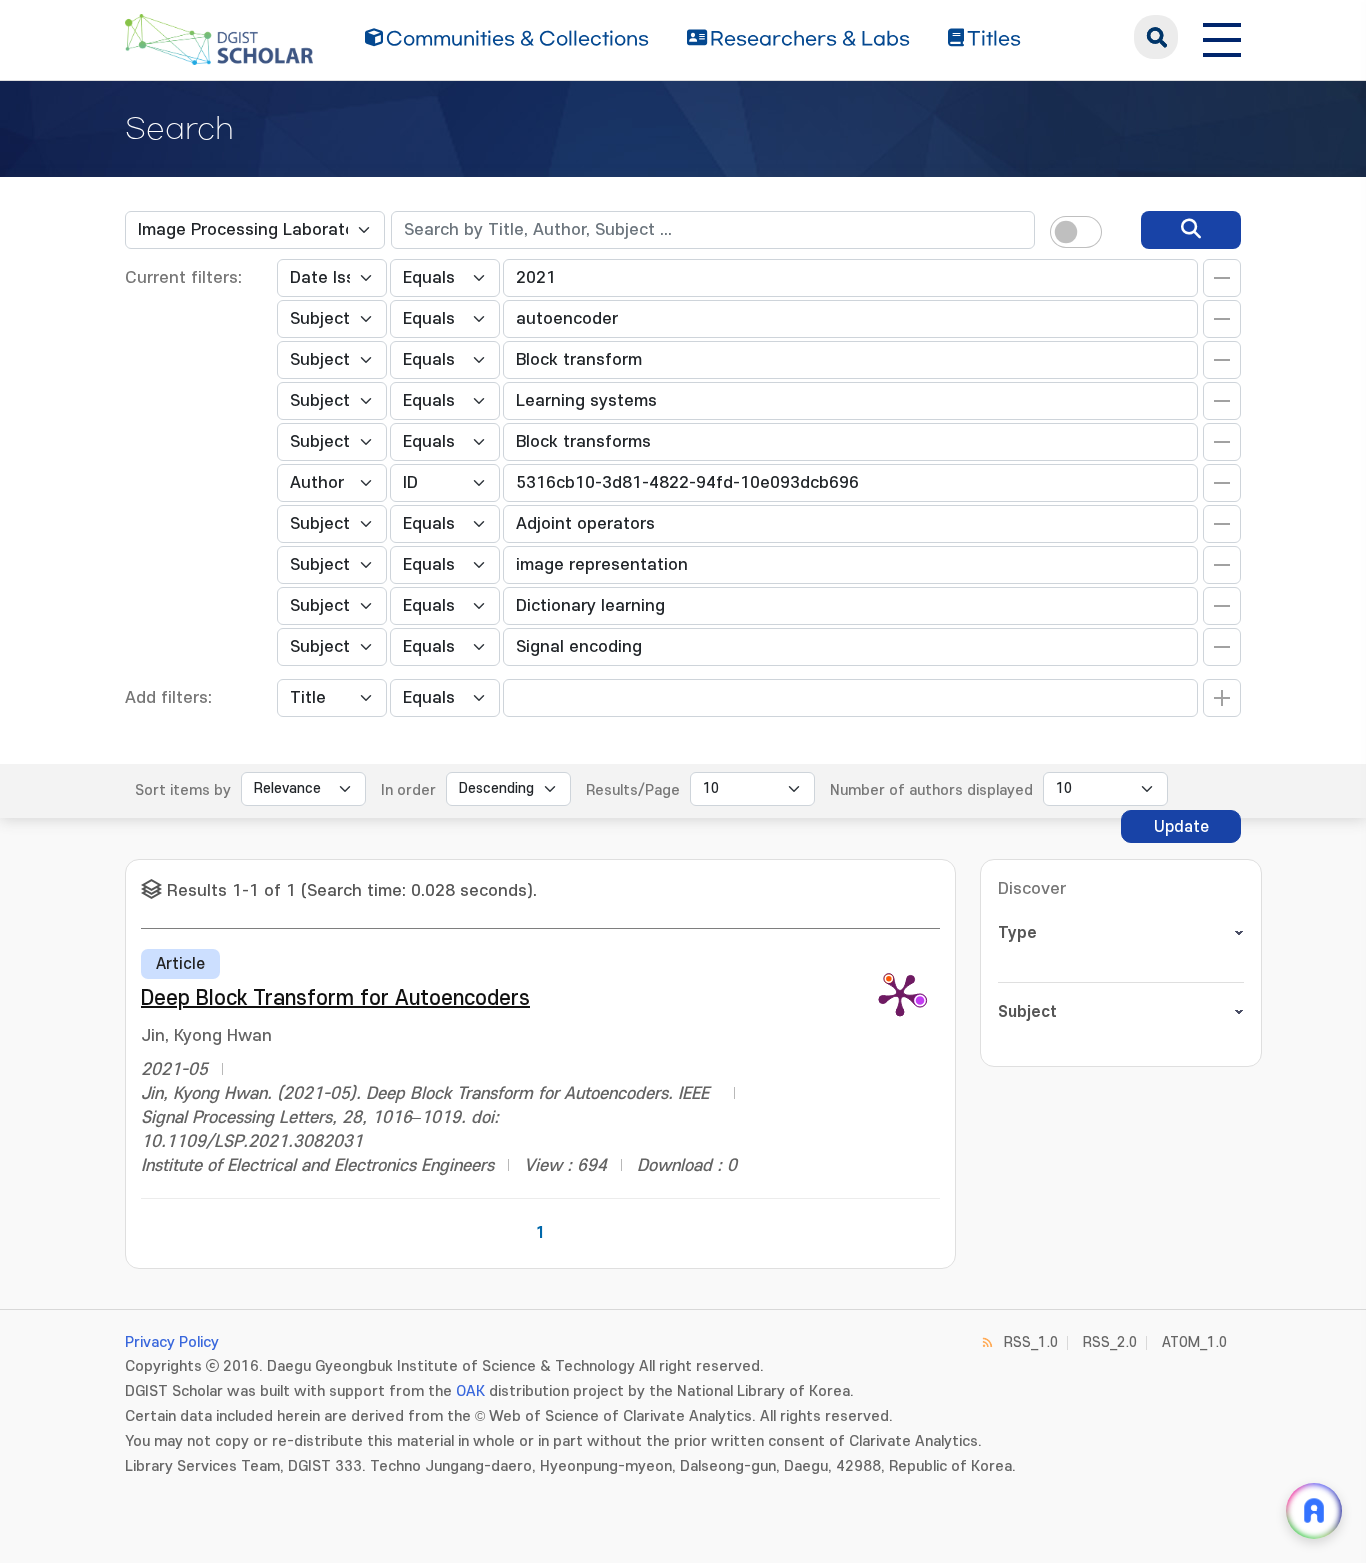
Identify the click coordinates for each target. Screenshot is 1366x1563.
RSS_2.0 (1110, 1342)
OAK (470, 1391)
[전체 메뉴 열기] (1222, 37)
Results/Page (633, 790)
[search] (1191, 230)
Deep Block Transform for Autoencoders (335, 998)
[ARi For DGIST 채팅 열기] (1314, 1511)
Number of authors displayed (931, 790)
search (1156, 37)
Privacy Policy (172, 1342)
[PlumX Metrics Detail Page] (900, 994)
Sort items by (183, 790)
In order (408, 790)
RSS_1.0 (1031, 1342)
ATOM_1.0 (1194, 1342)
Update (1181, 827)
